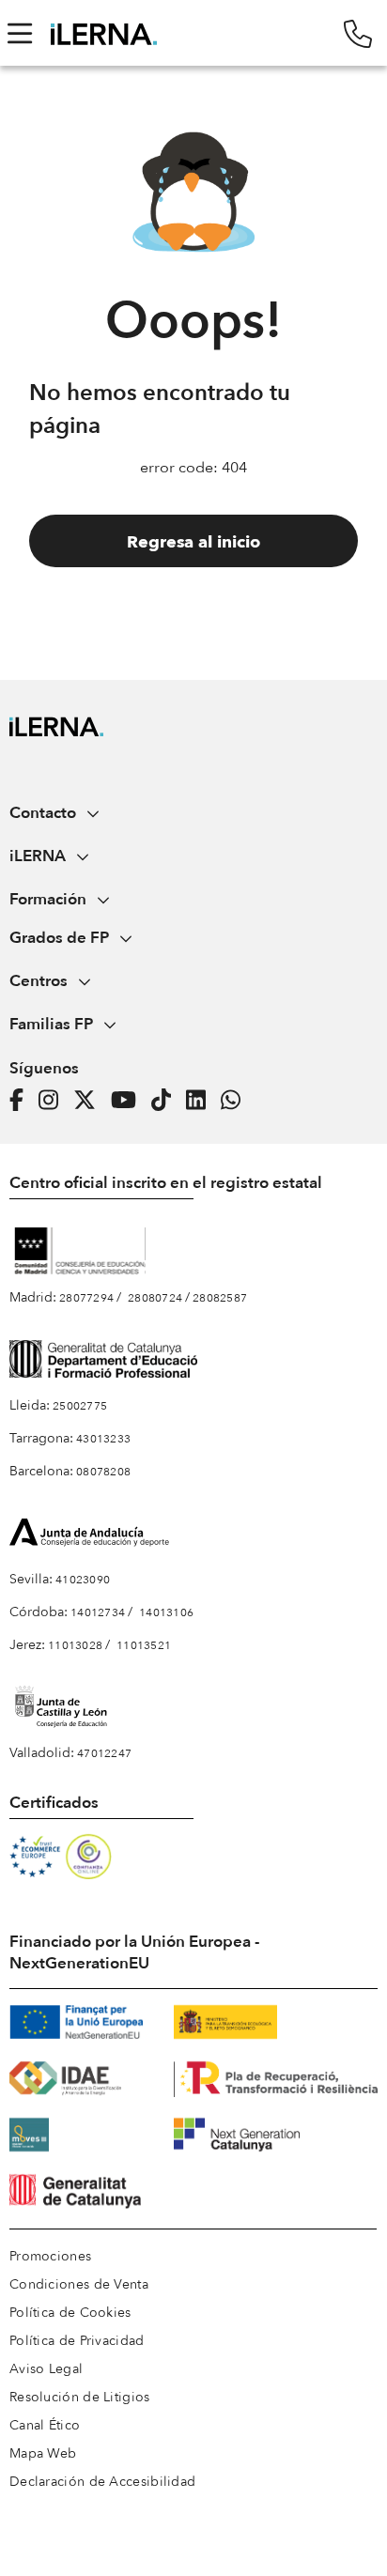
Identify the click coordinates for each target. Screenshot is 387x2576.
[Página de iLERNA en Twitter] (90, 1100)
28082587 (220, 1298)
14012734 (98, 1612)
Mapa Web (43, 2453)
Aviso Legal (46, 2369)
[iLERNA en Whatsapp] (236, 1100)
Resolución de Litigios (80, 2397)
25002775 (80, 1406)
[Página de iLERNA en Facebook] (22, 1100)
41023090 (83, 1580)
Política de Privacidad (77, 2341)
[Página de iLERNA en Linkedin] (201, 1100)
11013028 (75, 1645)
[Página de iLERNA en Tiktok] (167, 1100)
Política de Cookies (70, 2313)
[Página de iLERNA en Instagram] (54, 1100)
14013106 (166, 1612)
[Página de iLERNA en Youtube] (129, 1100)
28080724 (155, 1298)
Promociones (50, 2256)
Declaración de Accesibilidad (102, 2482)
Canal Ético (45, 2425)
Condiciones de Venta (79, 2284)
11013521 (144, 1645)
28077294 (86, 1298)
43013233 (103, 1439)
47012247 (104, 1753)
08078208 (103, 1472)
